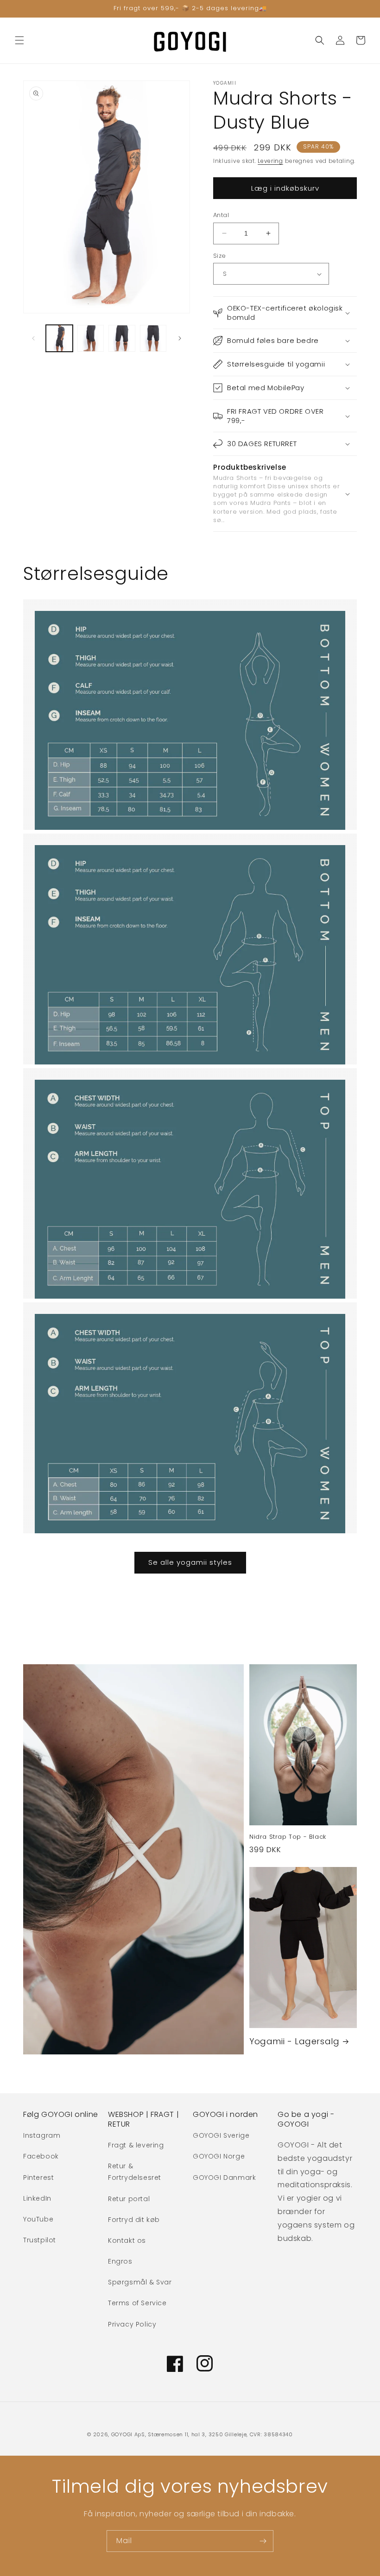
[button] (19, 40)
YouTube (38, 2219)
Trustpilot (40, 2240)
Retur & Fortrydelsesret (135, 2172)
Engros (120, 2261)
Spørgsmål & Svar (140, 2282)
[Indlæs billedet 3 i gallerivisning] (122, 338)
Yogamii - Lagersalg (294, 2041)
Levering (270, 161)
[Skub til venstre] (33, 338)
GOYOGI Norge (219, 2156)
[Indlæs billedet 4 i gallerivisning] (153, 338)
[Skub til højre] (180, 338)
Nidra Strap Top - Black (288, 1837)
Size (220, 256)
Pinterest (38, 2178)
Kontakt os (127, 2240)
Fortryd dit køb (134, 2220)
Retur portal (129, 2199)
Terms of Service (137, 2303)
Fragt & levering (136, 2145)
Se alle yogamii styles (190, 1562)
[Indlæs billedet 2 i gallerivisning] (91, 338)
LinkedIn (37, 2198)
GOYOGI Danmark (224, 2178)
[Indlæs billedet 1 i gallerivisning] (59, 338)
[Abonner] (263, 2541)
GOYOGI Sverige (221, 2135)
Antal (221, 215)
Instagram (42, 2135)
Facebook (41, 2156)
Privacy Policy (132, 2324)
